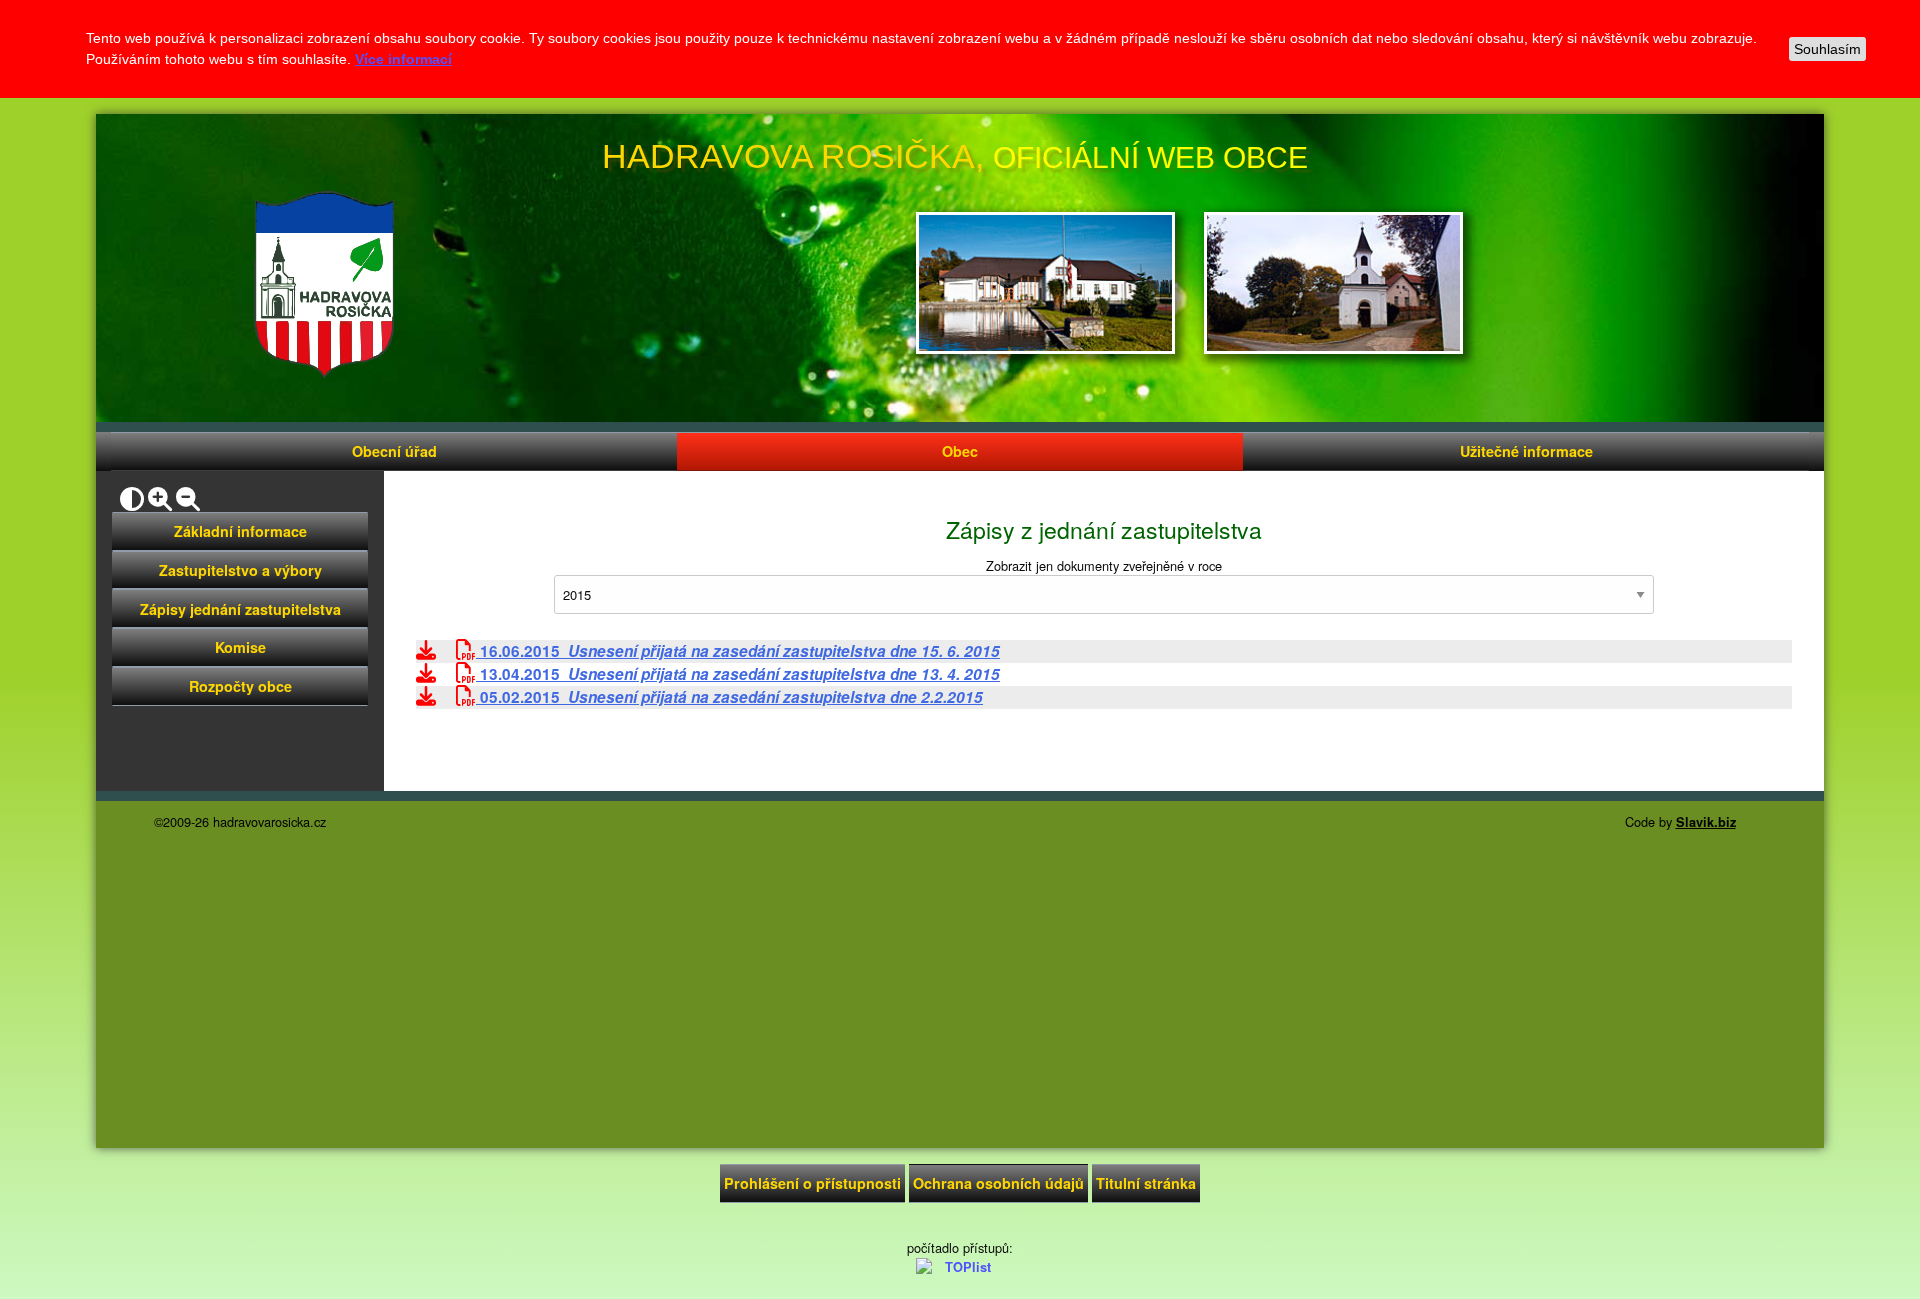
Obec (960, 451)
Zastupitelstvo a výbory (240, 570)
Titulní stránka (1146, 1183)
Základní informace (240, 531)
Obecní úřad (394, 451)
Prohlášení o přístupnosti (812, 1183)
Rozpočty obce (240, 686)
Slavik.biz (1706, 822)
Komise (240, 647)
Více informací (403, 59)
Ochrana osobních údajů (998, 1183)
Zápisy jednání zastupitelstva (240, 609)
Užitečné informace (1526, 451)
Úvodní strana (324, 285)
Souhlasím (1827, 49)
